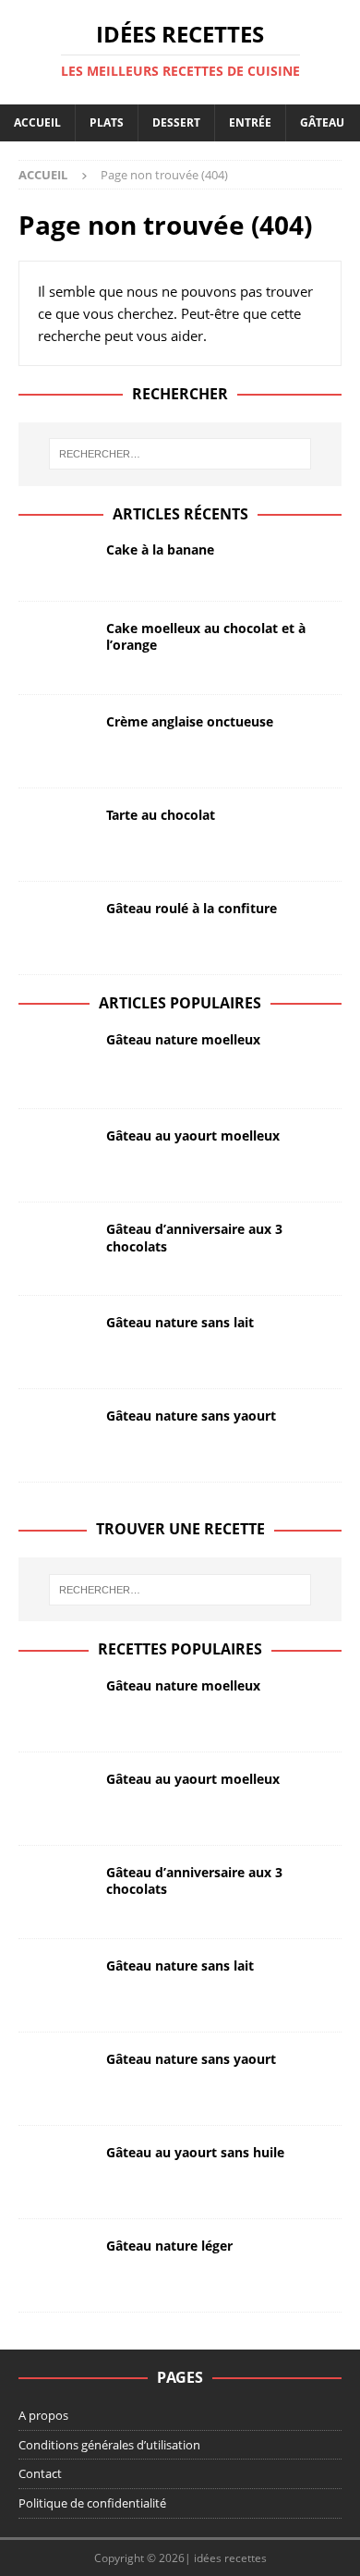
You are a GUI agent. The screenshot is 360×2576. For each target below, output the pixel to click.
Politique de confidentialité (92, 2503)
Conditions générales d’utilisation (109, 2445)
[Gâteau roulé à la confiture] (55, 928)
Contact (40, 2473)
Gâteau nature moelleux (183, 1039)
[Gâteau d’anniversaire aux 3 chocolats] (55, 1249)
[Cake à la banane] (55, 562)
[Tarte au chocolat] (55, 835)
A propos (43, 2415)
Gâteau (322, 122)
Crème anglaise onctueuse (190, 721)
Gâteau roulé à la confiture (192, 908)
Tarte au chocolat (161, 815)
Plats (107, 122)
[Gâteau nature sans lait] (55, 1342)
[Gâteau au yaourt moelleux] (55, 1155)
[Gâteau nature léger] (55, 2265)
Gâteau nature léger (169, 2246)
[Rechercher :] (180, 454)
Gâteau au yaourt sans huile (195, 2152)
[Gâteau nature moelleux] (55, 1061)
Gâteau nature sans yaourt (191, 1416)
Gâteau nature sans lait (180, 1322)
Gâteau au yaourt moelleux (193, 1135)
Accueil (37, 122)
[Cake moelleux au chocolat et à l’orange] (55, 648)
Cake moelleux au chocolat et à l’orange (206, 636)
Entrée (250, 122)
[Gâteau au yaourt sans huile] (55, 2172)
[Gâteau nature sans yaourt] (55, 1435)
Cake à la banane (160, 549)
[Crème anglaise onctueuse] (55, 741)
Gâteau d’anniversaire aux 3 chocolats (194, 1237)
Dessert (176, 122)
